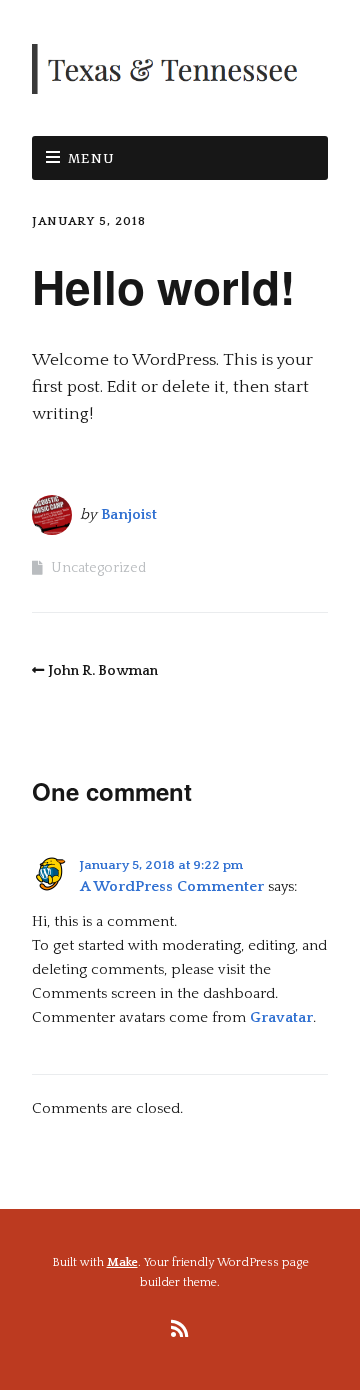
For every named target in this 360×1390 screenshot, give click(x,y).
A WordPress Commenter (172, 886)
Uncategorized (98, 568)
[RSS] (180, 1330)
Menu (92, 159)
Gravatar (281, 1017)
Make (122, 1262)
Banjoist (129, 514)
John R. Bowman (103, 671)
